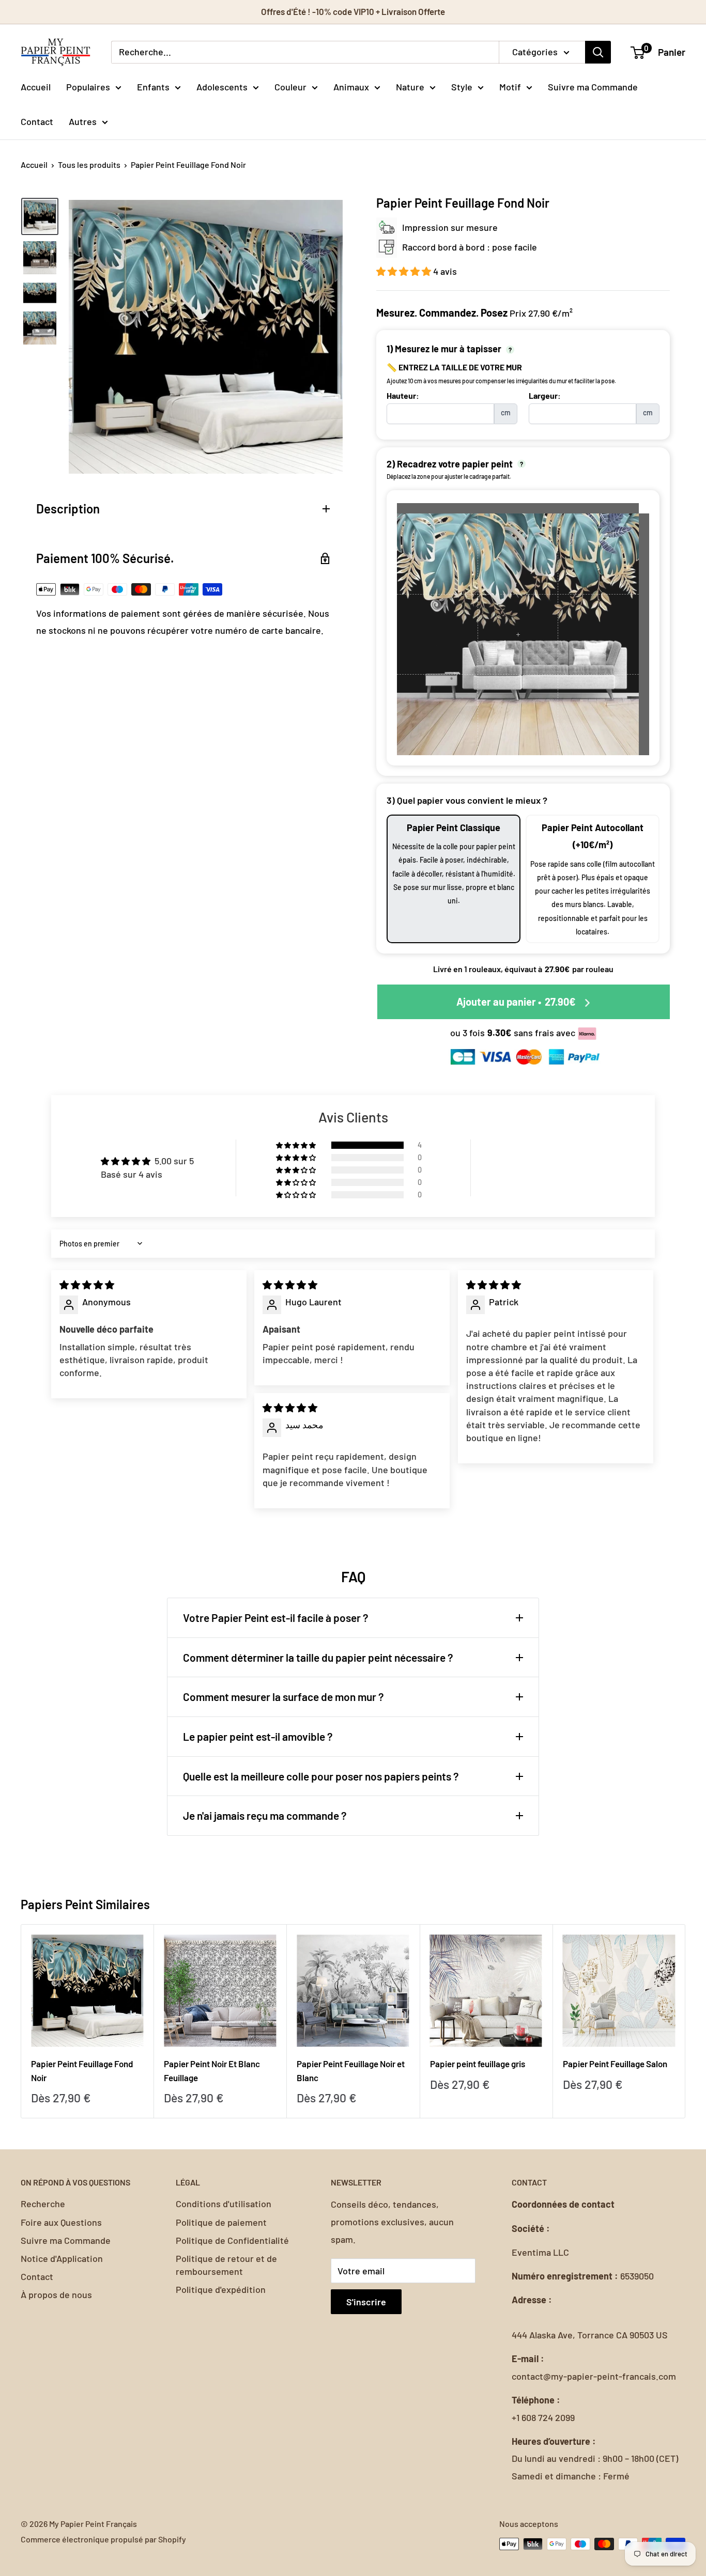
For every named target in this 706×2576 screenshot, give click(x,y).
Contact (37, 121)
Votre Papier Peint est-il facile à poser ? (276, 1618)
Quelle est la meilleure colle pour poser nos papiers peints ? (321, 1776)
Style (462, 86)
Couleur (290, 86)
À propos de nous (56, 2294)
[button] (405, 271)
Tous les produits (89, 165)
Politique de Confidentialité (232, 2240)
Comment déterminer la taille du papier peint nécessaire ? (318, 1657)
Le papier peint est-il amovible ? (258, 1736)
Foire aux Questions (61, 2222)
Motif (510, 86)
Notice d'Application (62, 2258)
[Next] (686, 2021)
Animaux (351, 86)
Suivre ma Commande (593, 86)
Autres (83, 121)
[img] (87, 1285)
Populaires (88, 86)
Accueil (36, 86)
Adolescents (222, 86)
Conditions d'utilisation (224, 2204)
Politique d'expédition (221, 2289)
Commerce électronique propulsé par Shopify (103, 2539)
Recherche (43, 2204)
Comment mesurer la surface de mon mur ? (283, 1697)
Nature (410, 86)
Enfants (153, 86)
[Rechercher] (598, 52)
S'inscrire (366, 2302)
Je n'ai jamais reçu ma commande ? (265, 1815)
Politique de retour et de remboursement (226, 2265)
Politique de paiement (221, 2222)
